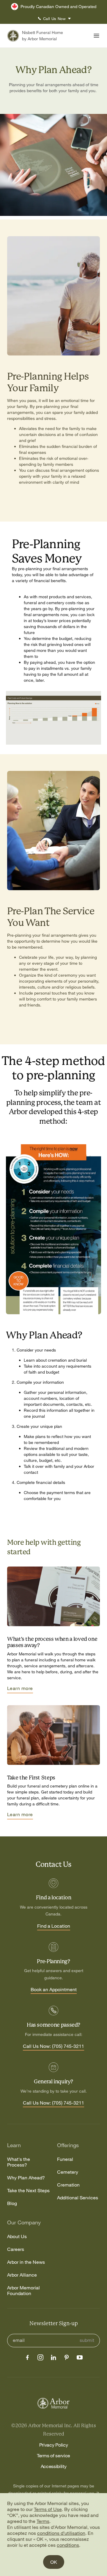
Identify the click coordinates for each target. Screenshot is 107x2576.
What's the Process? (19, 2162)
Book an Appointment (54, 1990)
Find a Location (54, 1926)
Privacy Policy (54, 2445)
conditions (68, 2545)
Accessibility (54, 2466)
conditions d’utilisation (61, 2533)
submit (87, 2340)
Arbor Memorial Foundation (23, 2291)
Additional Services (78, 2198)
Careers (16, 2249)
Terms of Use (48, 2509)
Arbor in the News (26, 2262)
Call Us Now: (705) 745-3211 (53, 2046)
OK (54, 2562)
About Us (17, 2236)
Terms (43, 2521)
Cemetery (68, 2172)
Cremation (68, 2185)
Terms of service (53, 2456)
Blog (12, 2203)
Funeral (65, 2159)
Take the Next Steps (28, 2191)
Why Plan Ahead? (26, 2178)
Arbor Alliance (22, 2275)
